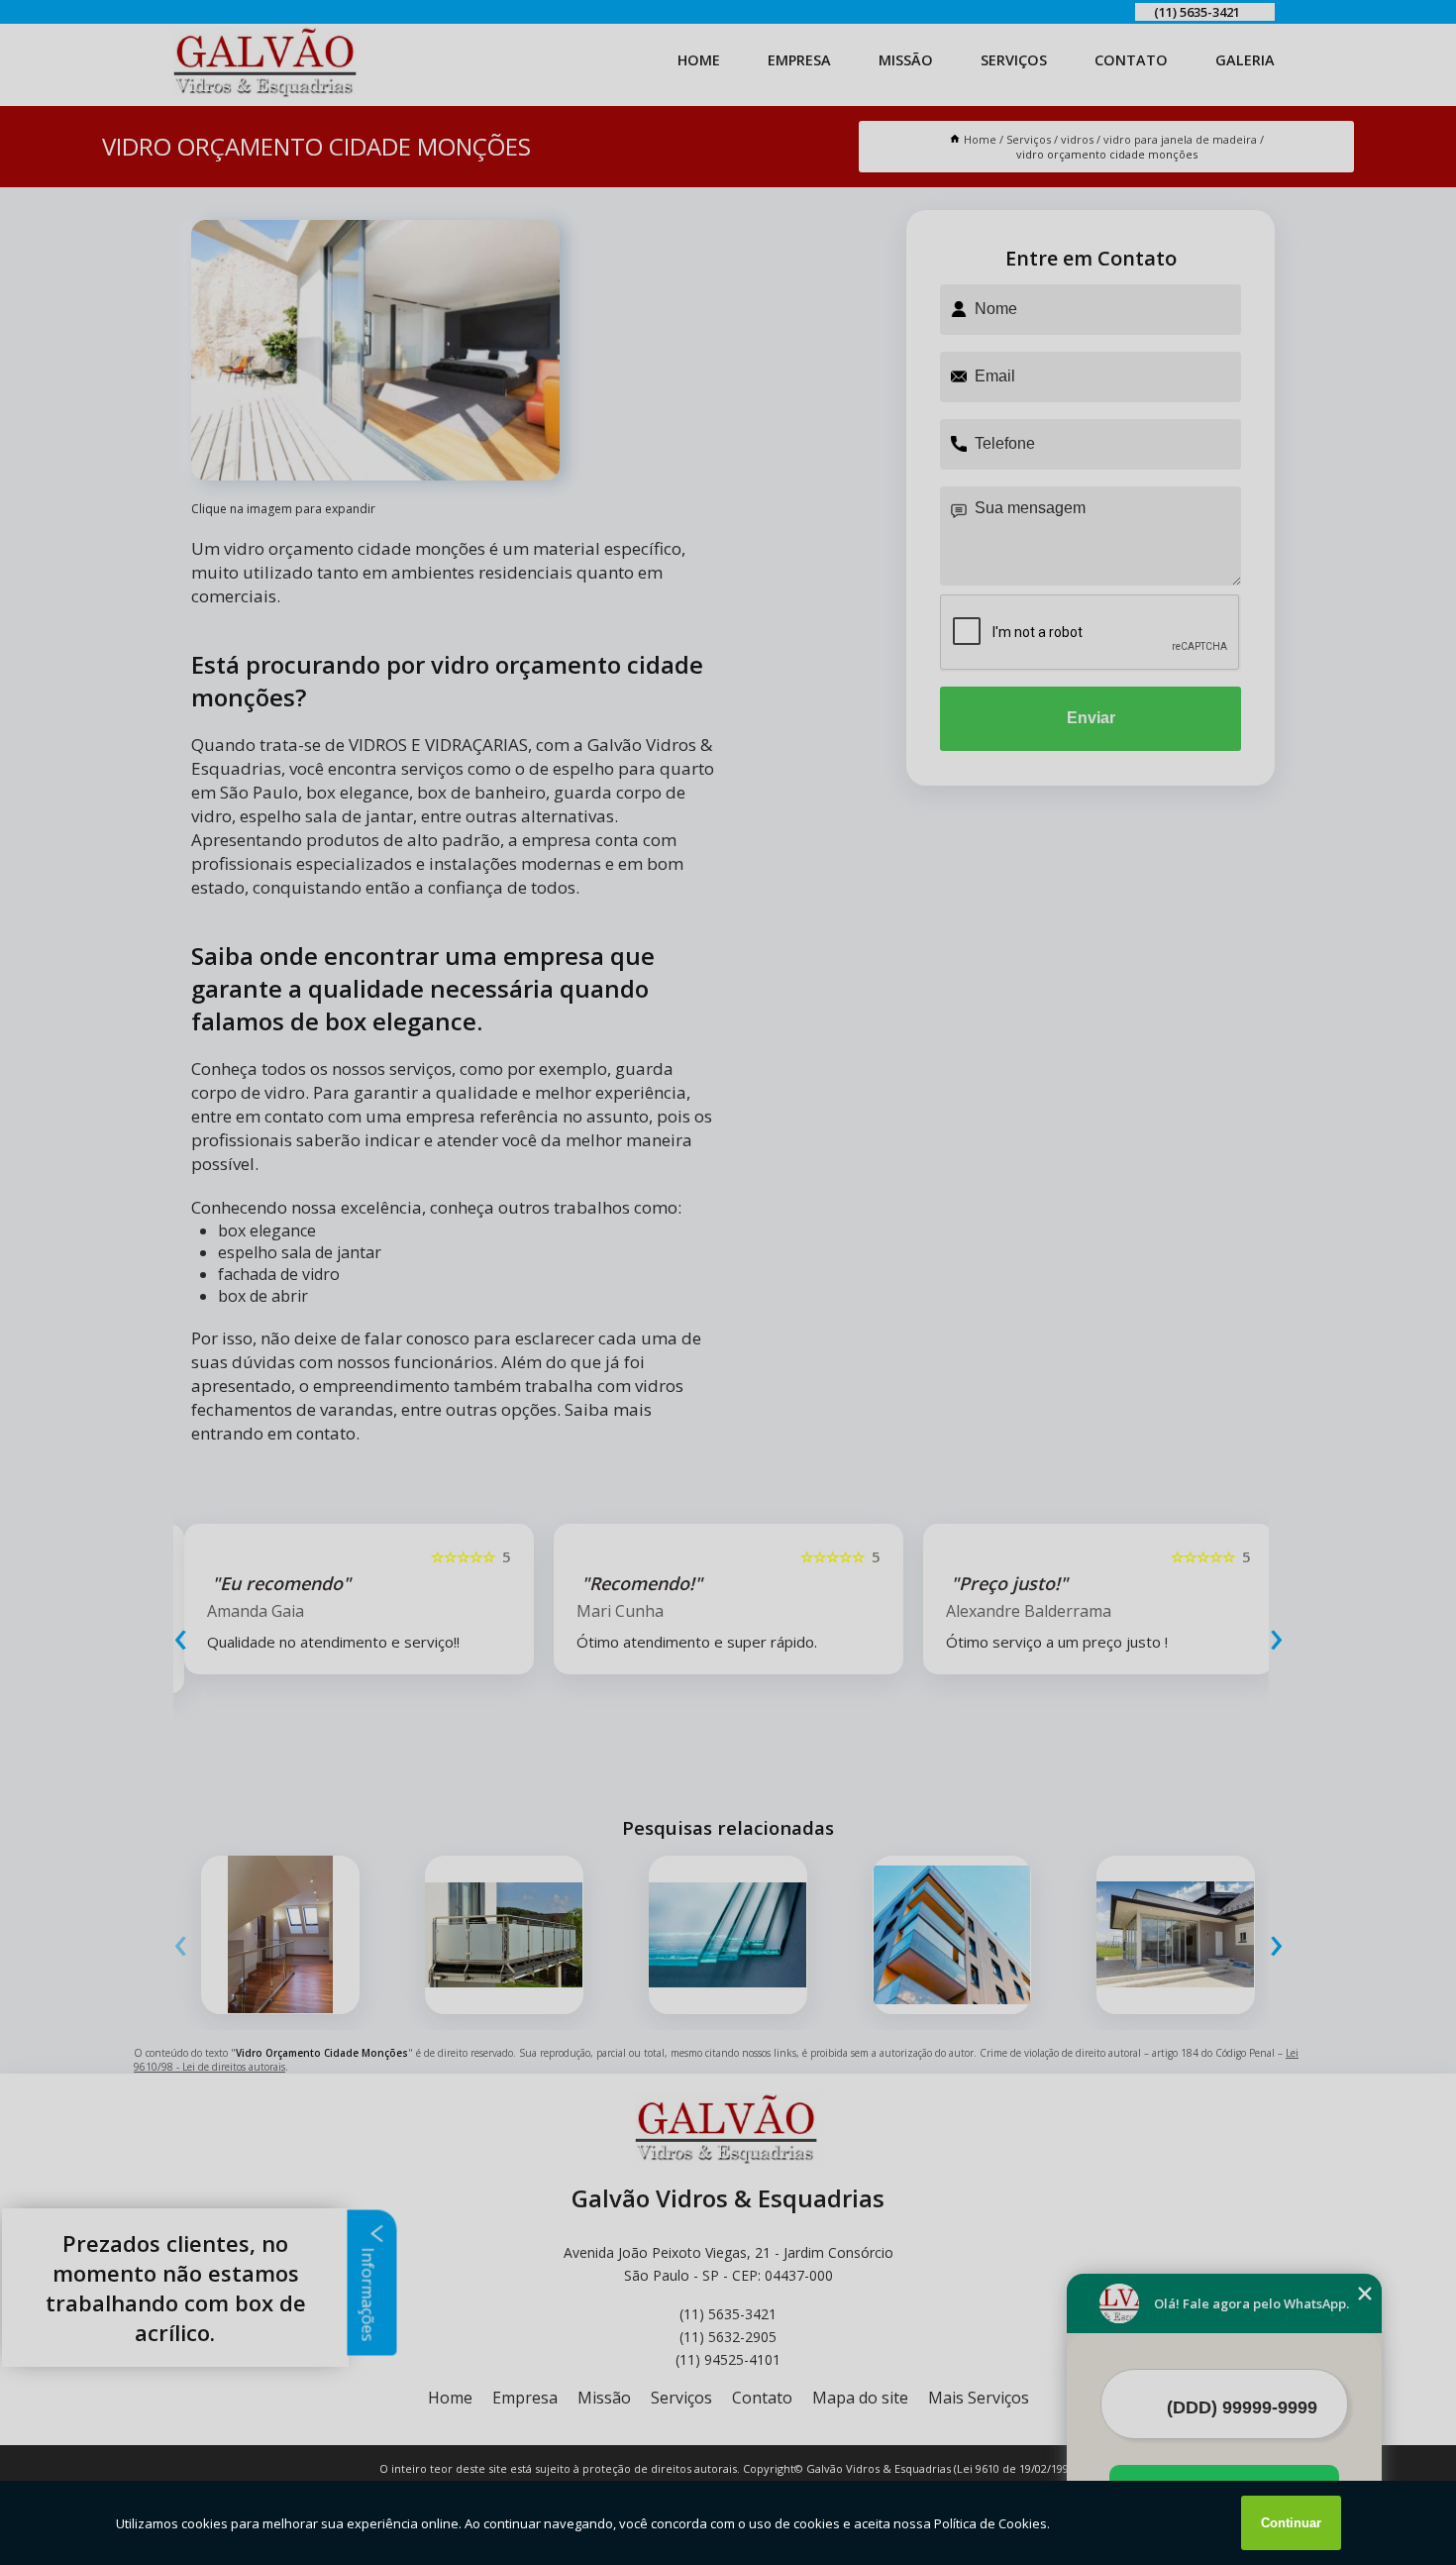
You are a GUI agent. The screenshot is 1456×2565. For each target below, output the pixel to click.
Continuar (1291, 2523)
